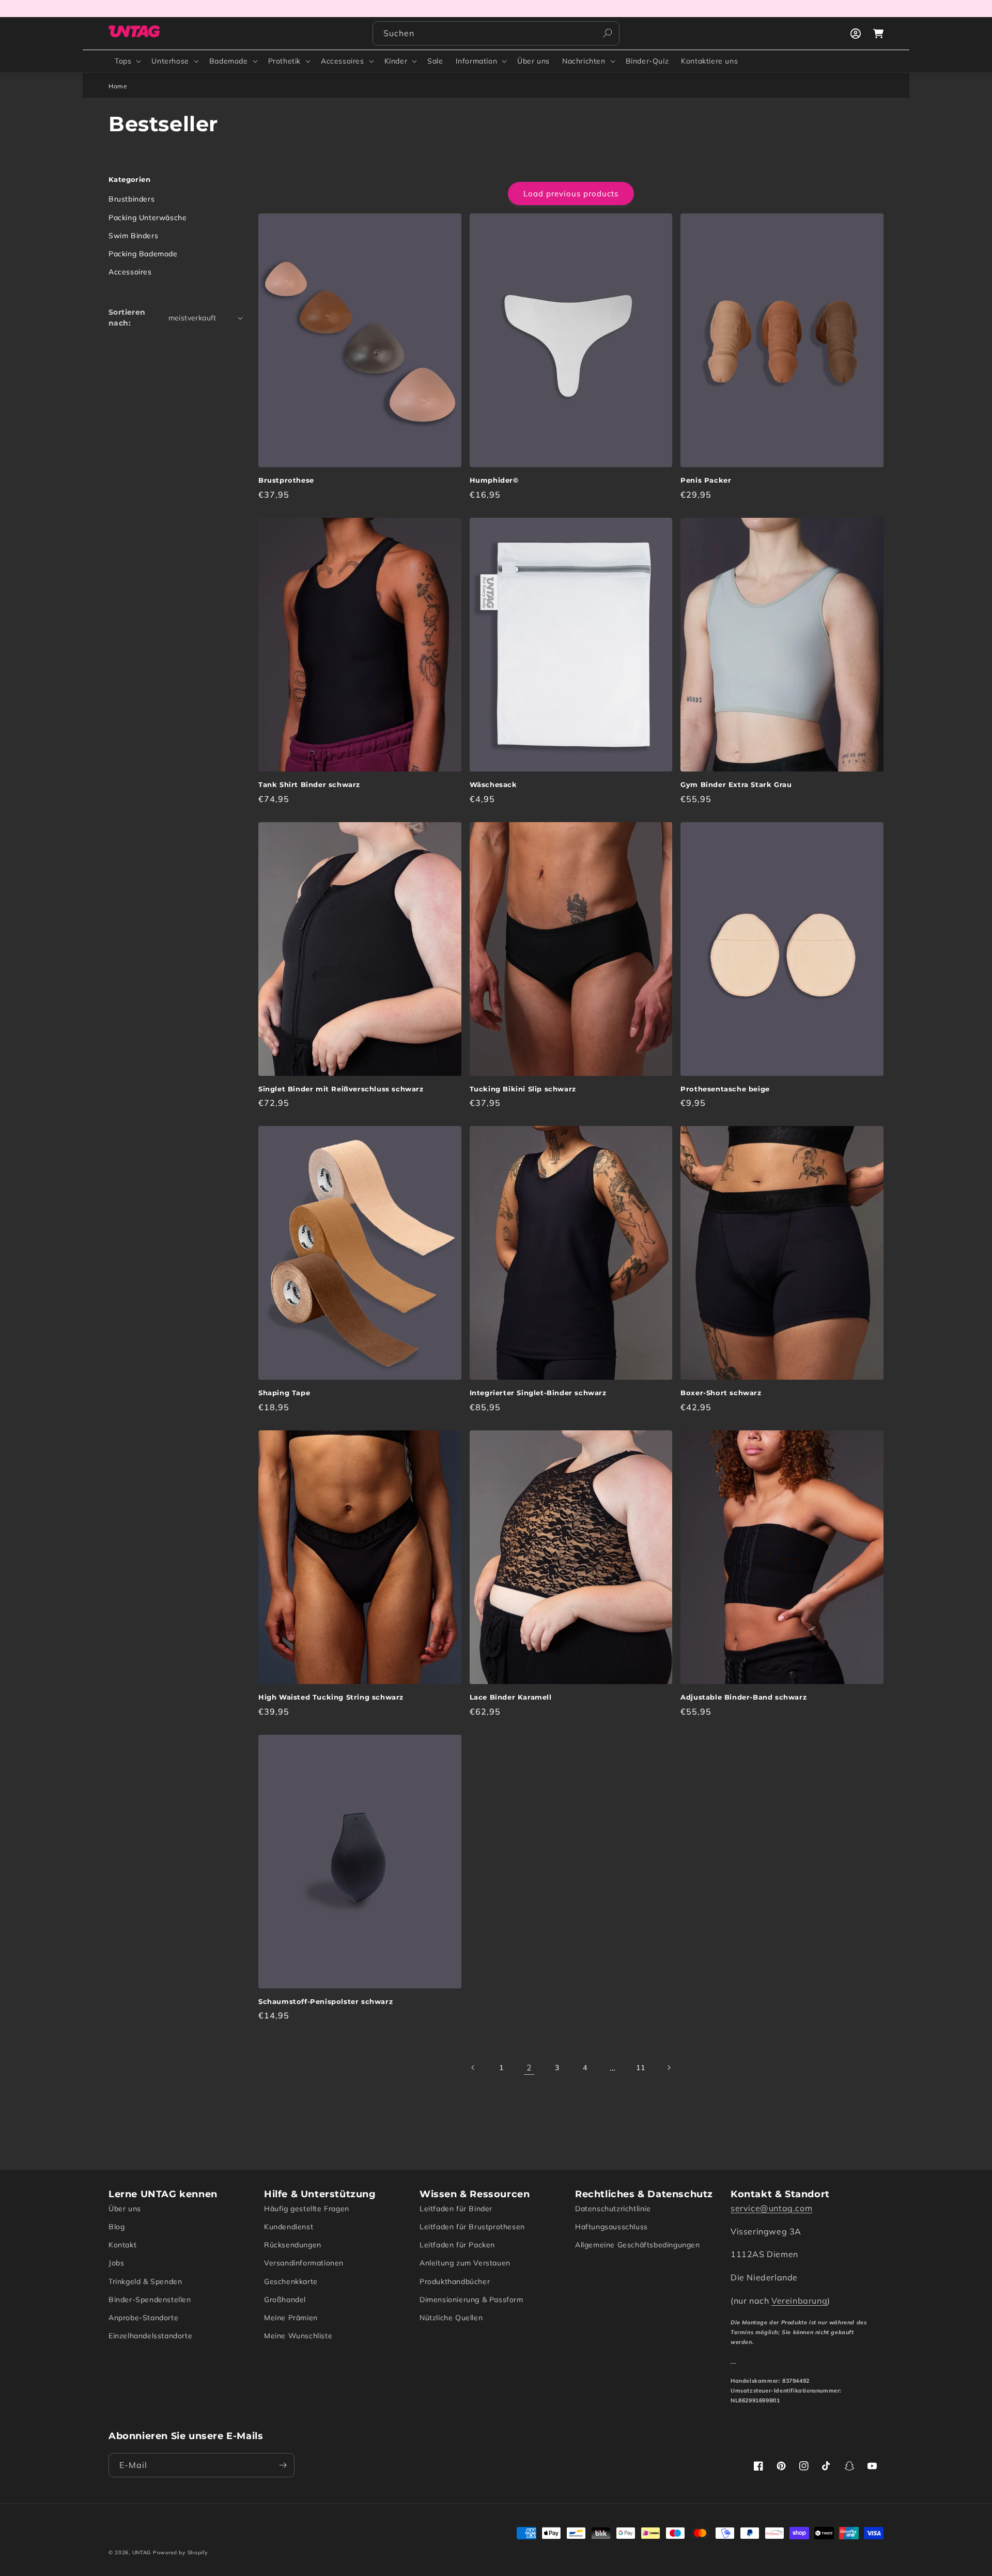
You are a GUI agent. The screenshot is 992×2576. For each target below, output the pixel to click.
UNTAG (142, 2552)
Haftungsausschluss (611, 2227)
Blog (117, 2227)
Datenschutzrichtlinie (613, 2209)
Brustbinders (131, 199)
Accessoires (343, 61)
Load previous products (571, 194)
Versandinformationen (304, 2263)
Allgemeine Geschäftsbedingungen (638, 2245)
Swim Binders (133, 236)
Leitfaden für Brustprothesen (472, 2227)
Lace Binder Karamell (511, 1697)
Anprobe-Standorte (143, 2318)
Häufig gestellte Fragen (307, 2209)
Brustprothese (286, 480)
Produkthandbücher (455, 2281)
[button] (127, 61)
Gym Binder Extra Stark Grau (736, 784)
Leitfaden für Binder (456, 2209)
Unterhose (170, 61)
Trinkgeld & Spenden (145, 2281)
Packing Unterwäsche (148, 218)
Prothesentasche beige (725, 1089)
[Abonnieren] (283, 2465)
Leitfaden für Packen (457, 2245)
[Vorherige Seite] (473, 2068)
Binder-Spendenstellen (150, 2300)
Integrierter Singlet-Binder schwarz (538, 1393)
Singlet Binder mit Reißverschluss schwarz (341, 1089)
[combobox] (496, 33)
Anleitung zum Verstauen (465, 2263)
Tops (123, 61)
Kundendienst (289, 2227)
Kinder (396, 61)
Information (477, 61)
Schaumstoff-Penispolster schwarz (326, 2001)
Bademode (229, 61)
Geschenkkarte (291, 2281)
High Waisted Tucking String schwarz (331, 1697)
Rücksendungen (293, 2245)
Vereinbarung (799, 2301)
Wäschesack (493, 784)
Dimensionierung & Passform (471, 2300)
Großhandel (285, 2300)
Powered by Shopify (180, 2552)
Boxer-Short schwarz (721, 1393)
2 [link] (529, 2068)
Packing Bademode (143, 254)
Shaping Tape (284, 1393)
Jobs (116, 2263)
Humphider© (494, 480)
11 (640, 2068)
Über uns (125, 2209)
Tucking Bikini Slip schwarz (523, 1089)
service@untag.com (771, 2208)
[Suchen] (608, 33)
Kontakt (122, 2245)
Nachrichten (584, 61)
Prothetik (284, 61)
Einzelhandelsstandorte (150, 2336)
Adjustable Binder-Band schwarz (743, 1697)
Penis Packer (706, 480)
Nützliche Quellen (451, 2318)
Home (118, 86)
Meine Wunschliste (298, 2336)
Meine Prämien (291, 2318)
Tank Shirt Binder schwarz (309, 784)
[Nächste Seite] (669, 2068)
